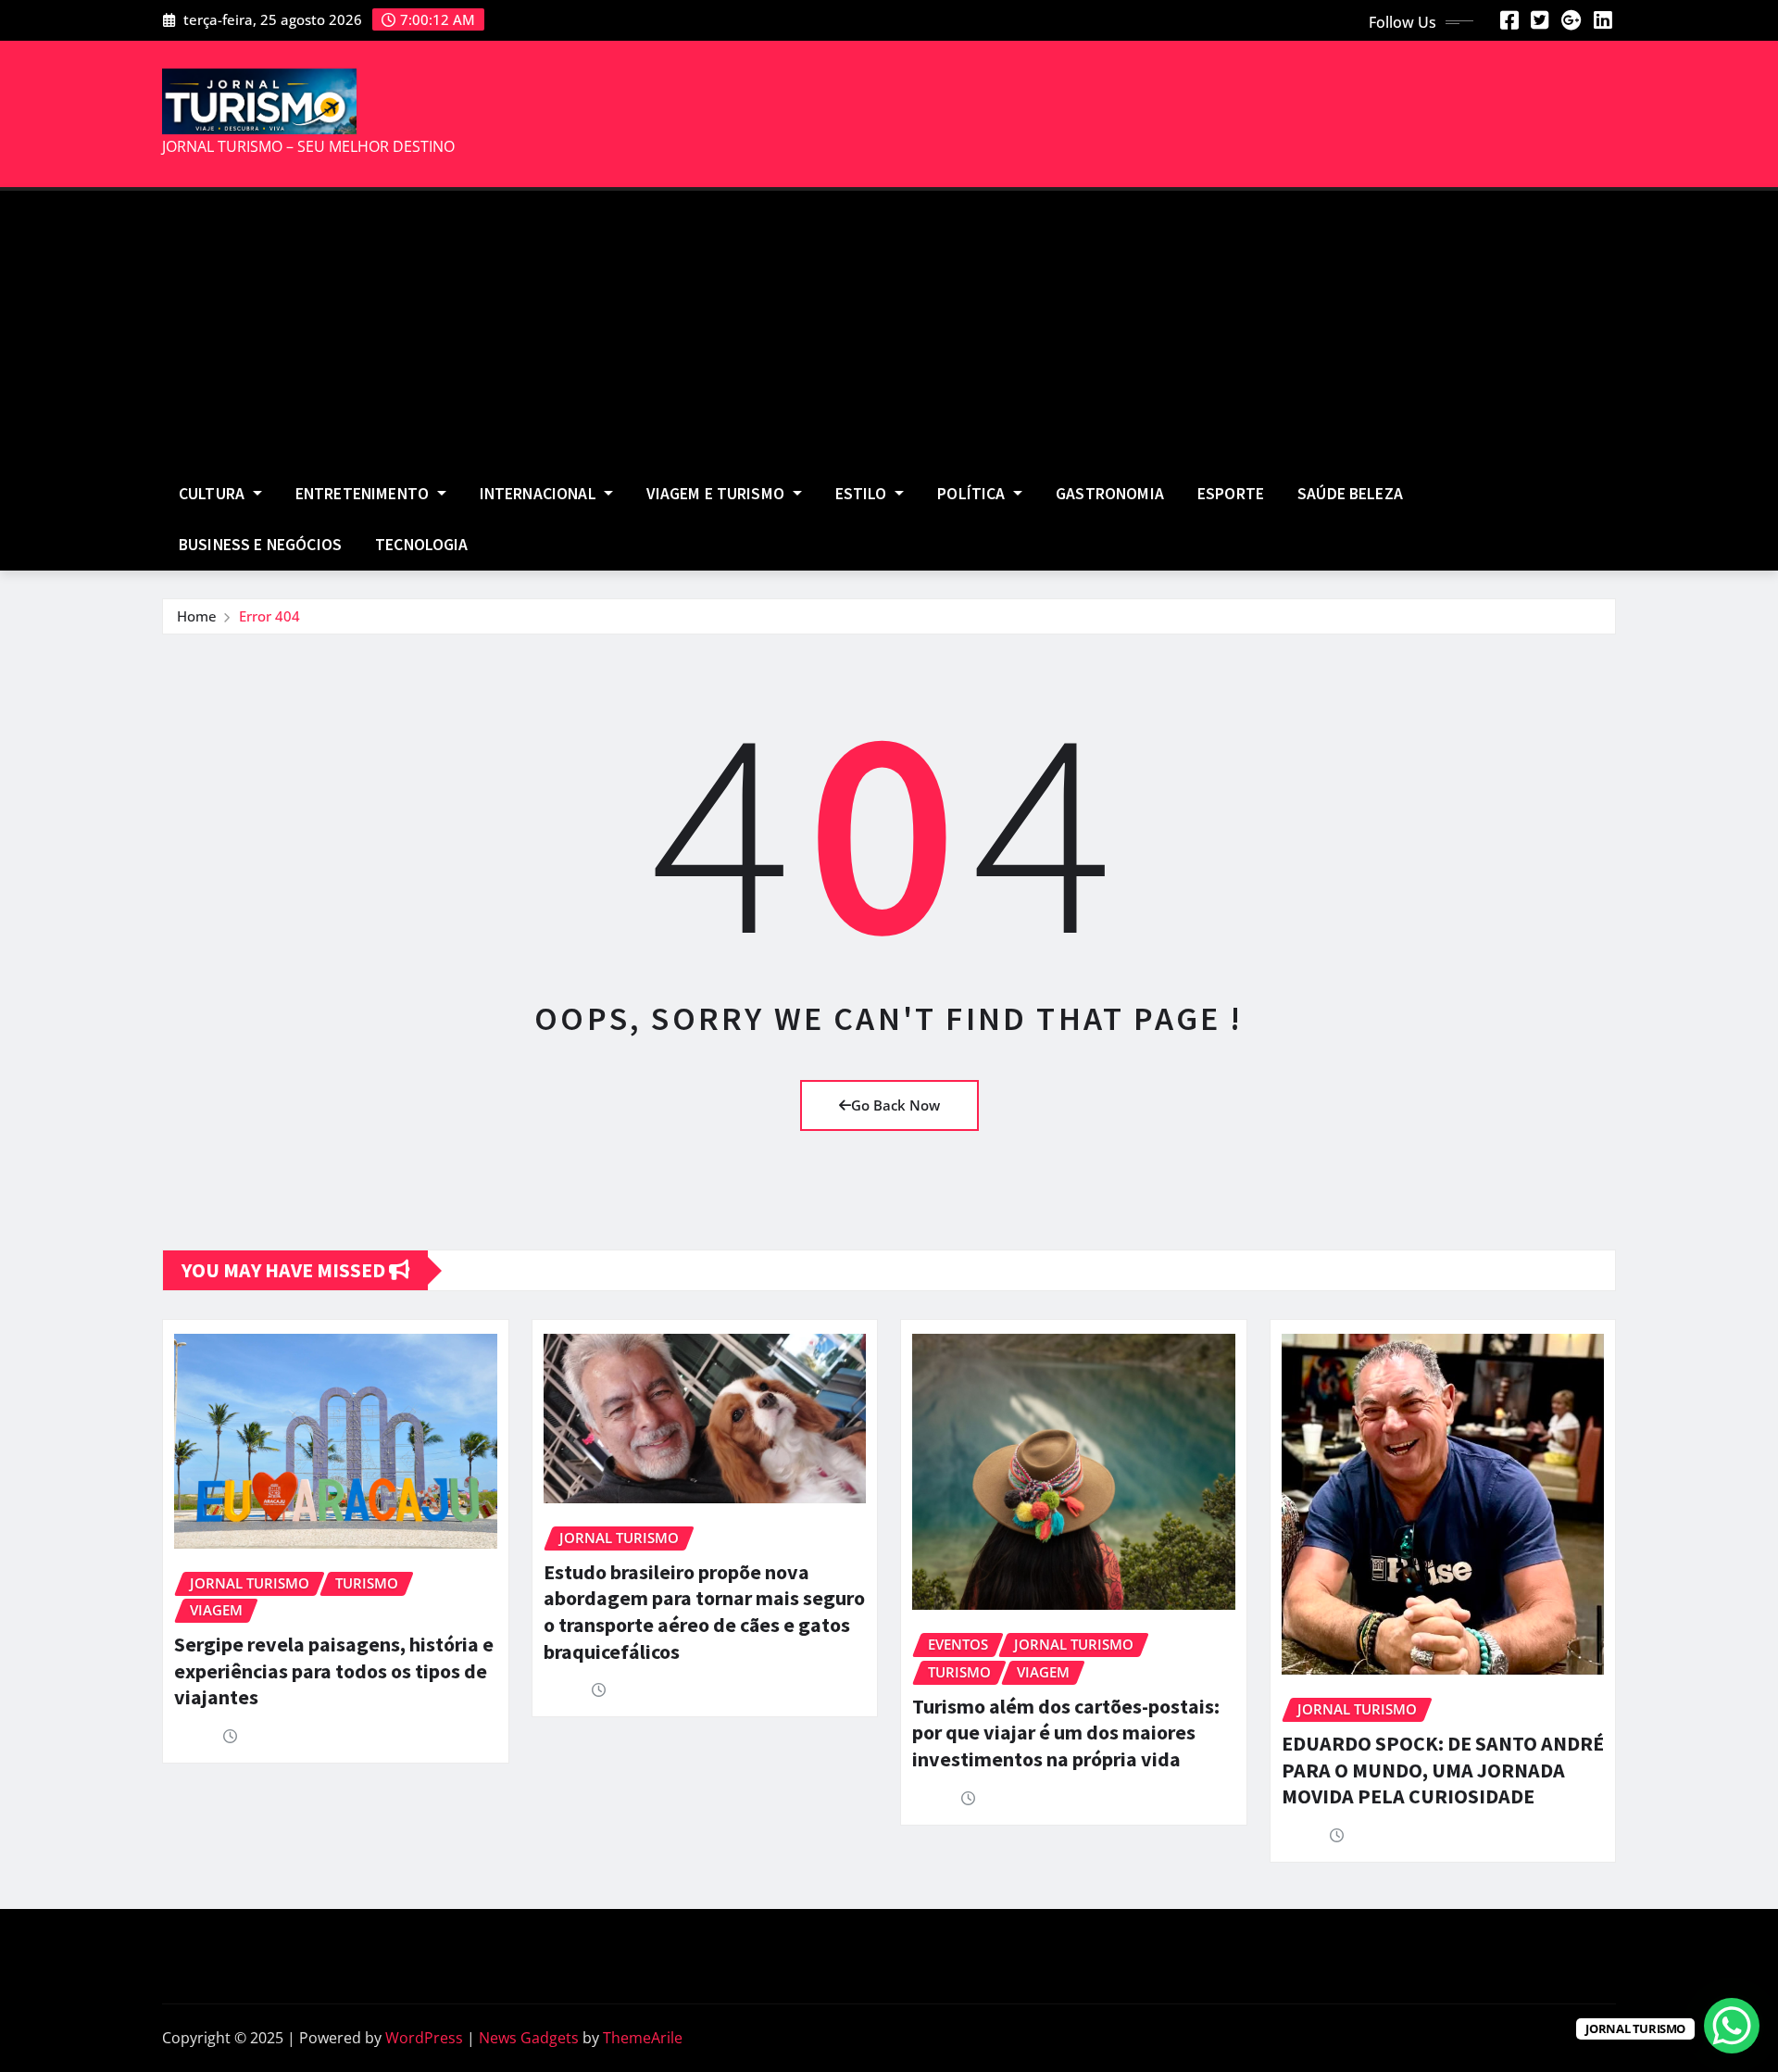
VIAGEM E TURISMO (717, 494)
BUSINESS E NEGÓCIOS (260, 545)
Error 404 (269, 616)
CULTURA (213, 494)
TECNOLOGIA (422, 545)
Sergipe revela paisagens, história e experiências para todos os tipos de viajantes (334, 1670)
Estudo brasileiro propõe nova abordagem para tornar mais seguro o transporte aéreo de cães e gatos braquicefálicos (704, 1612)
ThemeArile (643, 2038)
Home (197, 616)
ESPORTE (1231, 494)
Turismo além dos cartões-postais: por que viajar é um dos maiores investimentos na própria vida (1066, 1733)
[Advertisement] (889, 331)
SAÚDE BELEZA (1350, 494)
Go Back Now (895, 1105)
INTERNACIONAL (540, 494)
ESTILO (863, 494)
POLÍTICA (973, 494)
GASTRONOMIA (1110, 494)
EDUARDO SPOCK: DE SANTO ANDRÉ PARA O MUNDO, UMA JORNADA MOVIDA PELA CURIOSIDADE (1443, 1770)
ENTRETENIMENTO (364, 494)
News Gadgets (529, 2038)
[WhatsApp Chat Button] (1732, 2026)
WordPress (424, 2038)
